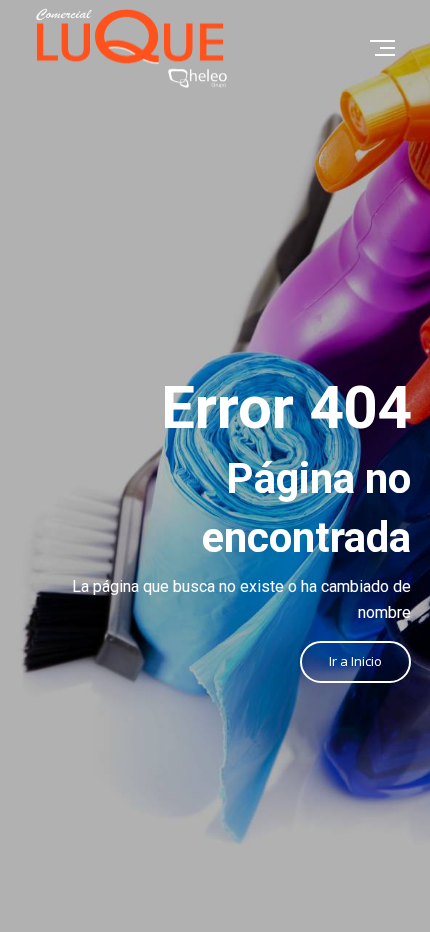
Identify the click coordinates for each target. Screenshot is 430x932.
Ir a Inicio (355, 661)
